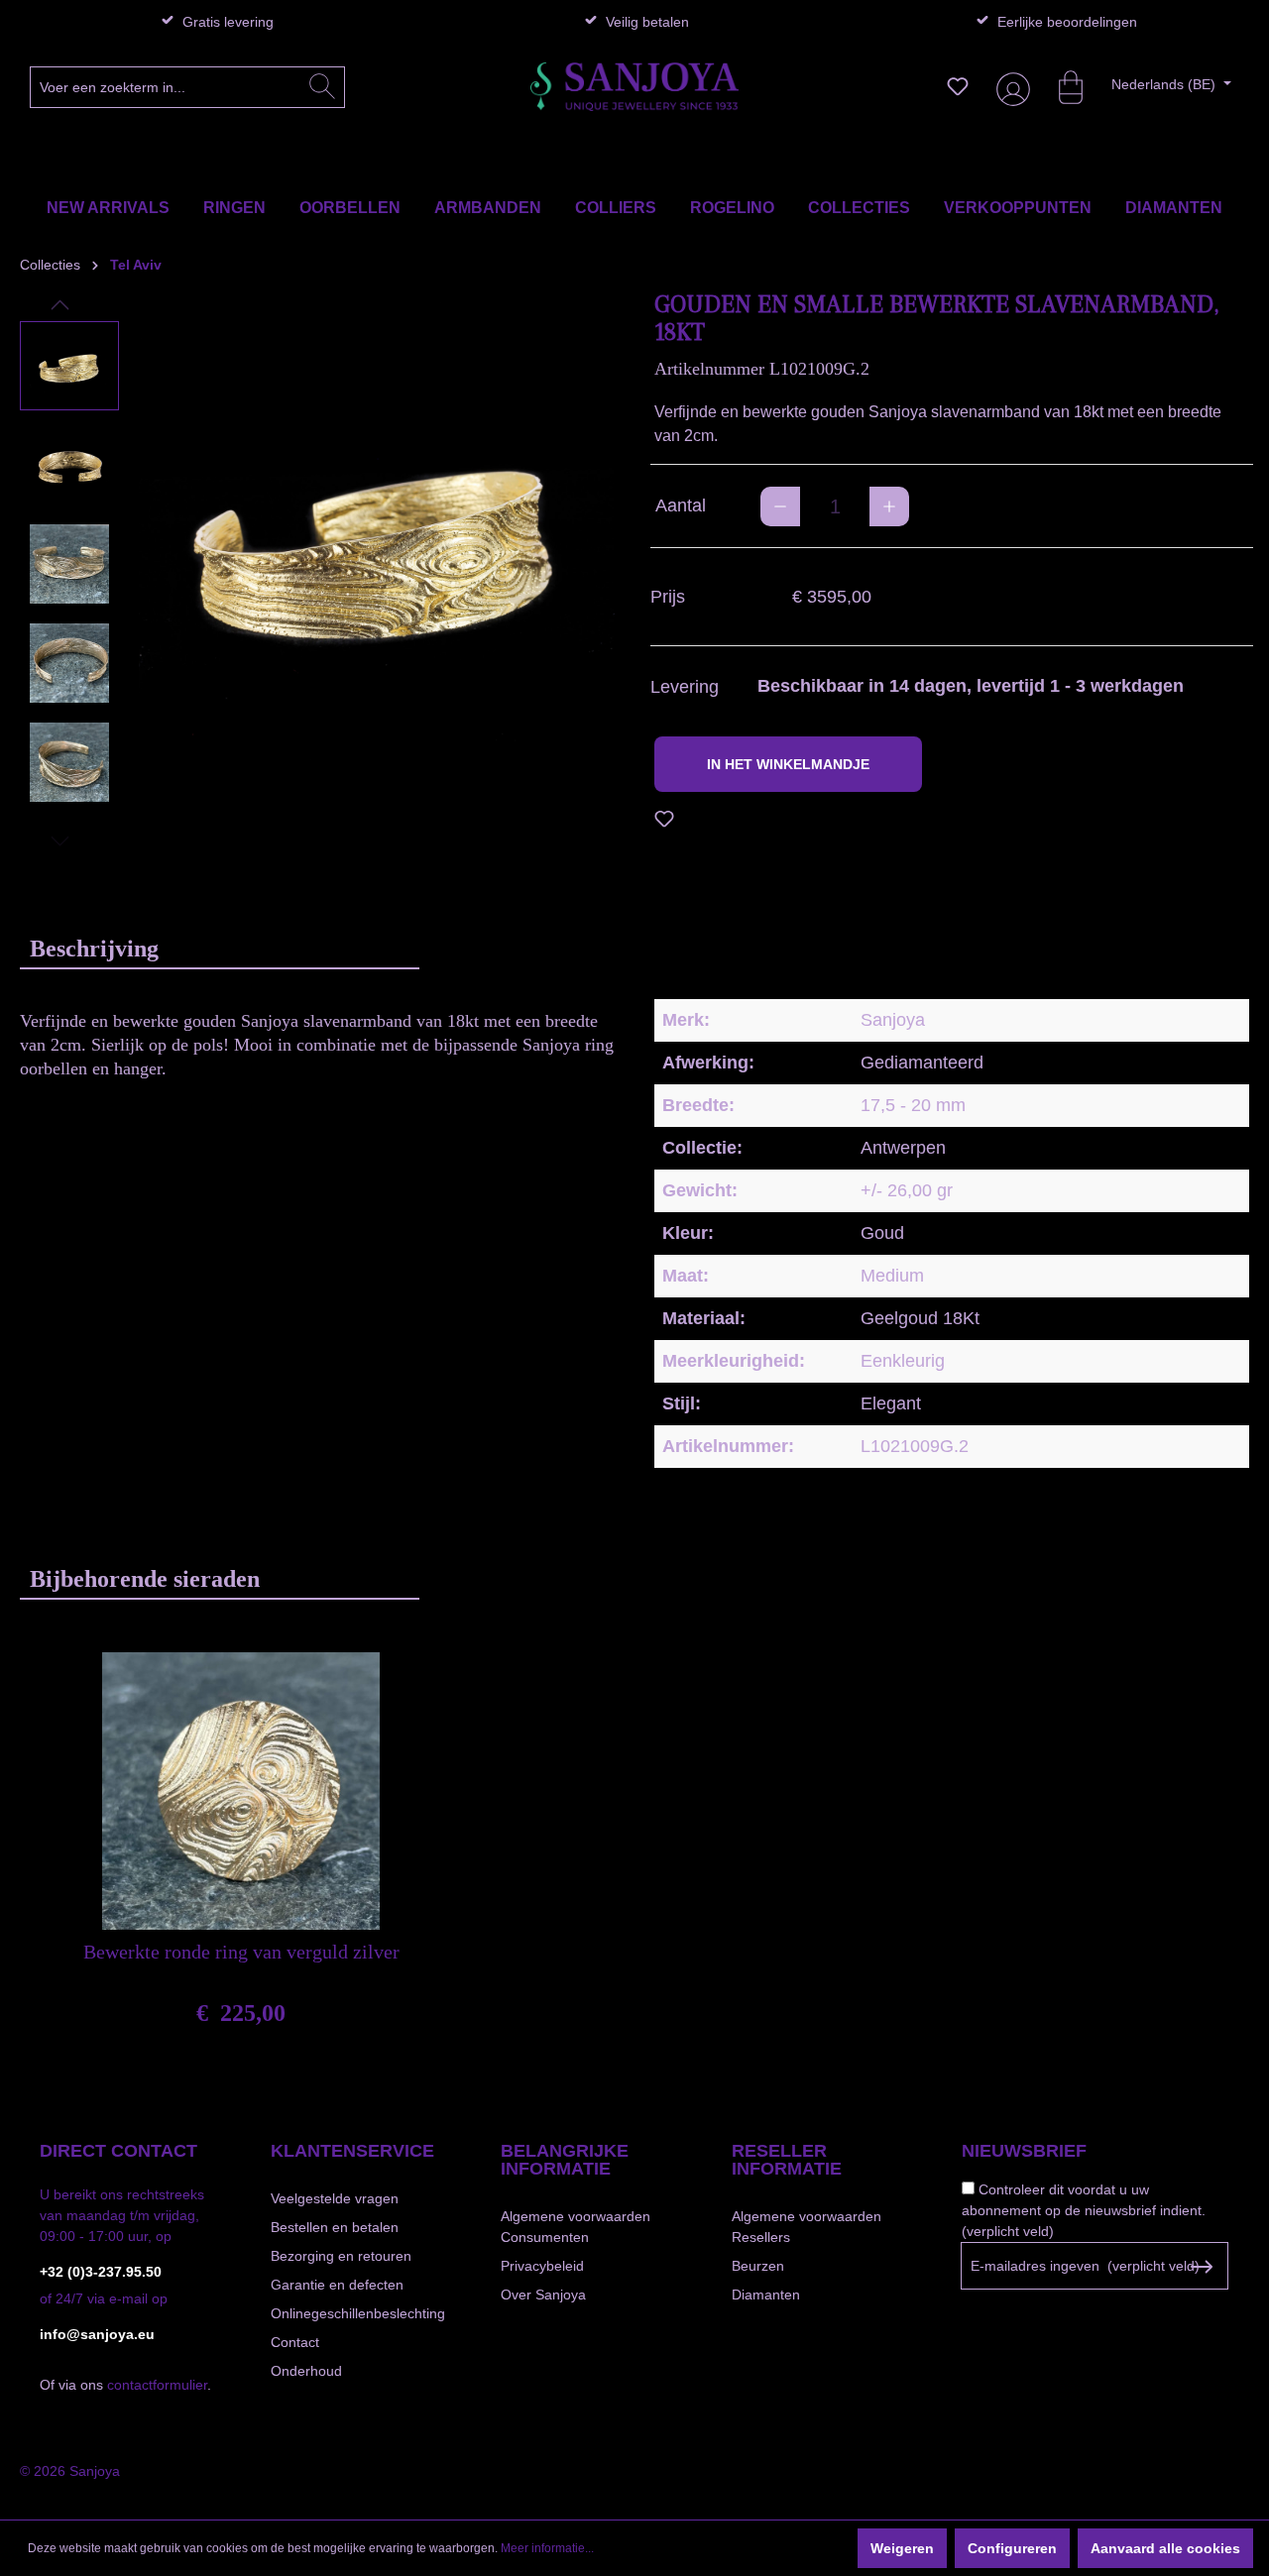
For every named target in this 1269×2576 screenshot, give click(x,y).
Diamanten (766, 2295)
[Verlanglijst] (958, 86)
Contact (295, 2342)
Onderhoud (306, 2371)
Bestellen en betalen (335, 2227)
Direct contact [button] (118, 2151)
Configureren (1012, 2548)
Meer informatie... (547, 2548)
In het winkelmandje (788, 764)
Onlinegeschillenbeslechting (358, 2313)
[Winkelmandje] (1061, 86)
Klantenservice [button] (352, 2151)
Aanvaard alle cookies (1165, 2548)
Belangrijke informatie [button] (565, 2160)
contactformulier (157, 2385)
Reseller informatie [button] (787, 2160)
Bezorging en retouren (341, 2256)
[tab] (220, 948)
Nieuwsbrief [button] (1024, 2151)
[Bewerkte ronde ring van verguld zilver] (241, 1791)
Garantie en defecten (337, 2285)
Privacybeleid (542, 2266)
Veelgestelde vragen (335, 2198)
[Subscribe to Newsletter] (1201, 2267)
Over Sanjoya (543, 2295)
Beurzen (758, 2266)
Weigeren (902, 2548)
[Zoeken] (322, 87)
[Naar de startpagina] (634, 87)
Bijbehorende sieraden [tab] (145, 1579)
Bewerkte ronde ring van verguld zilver (241, 1952)
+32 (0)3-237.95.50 (101, 2272)
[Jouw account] (1009, 87)
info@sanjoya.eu (97, 2334)
